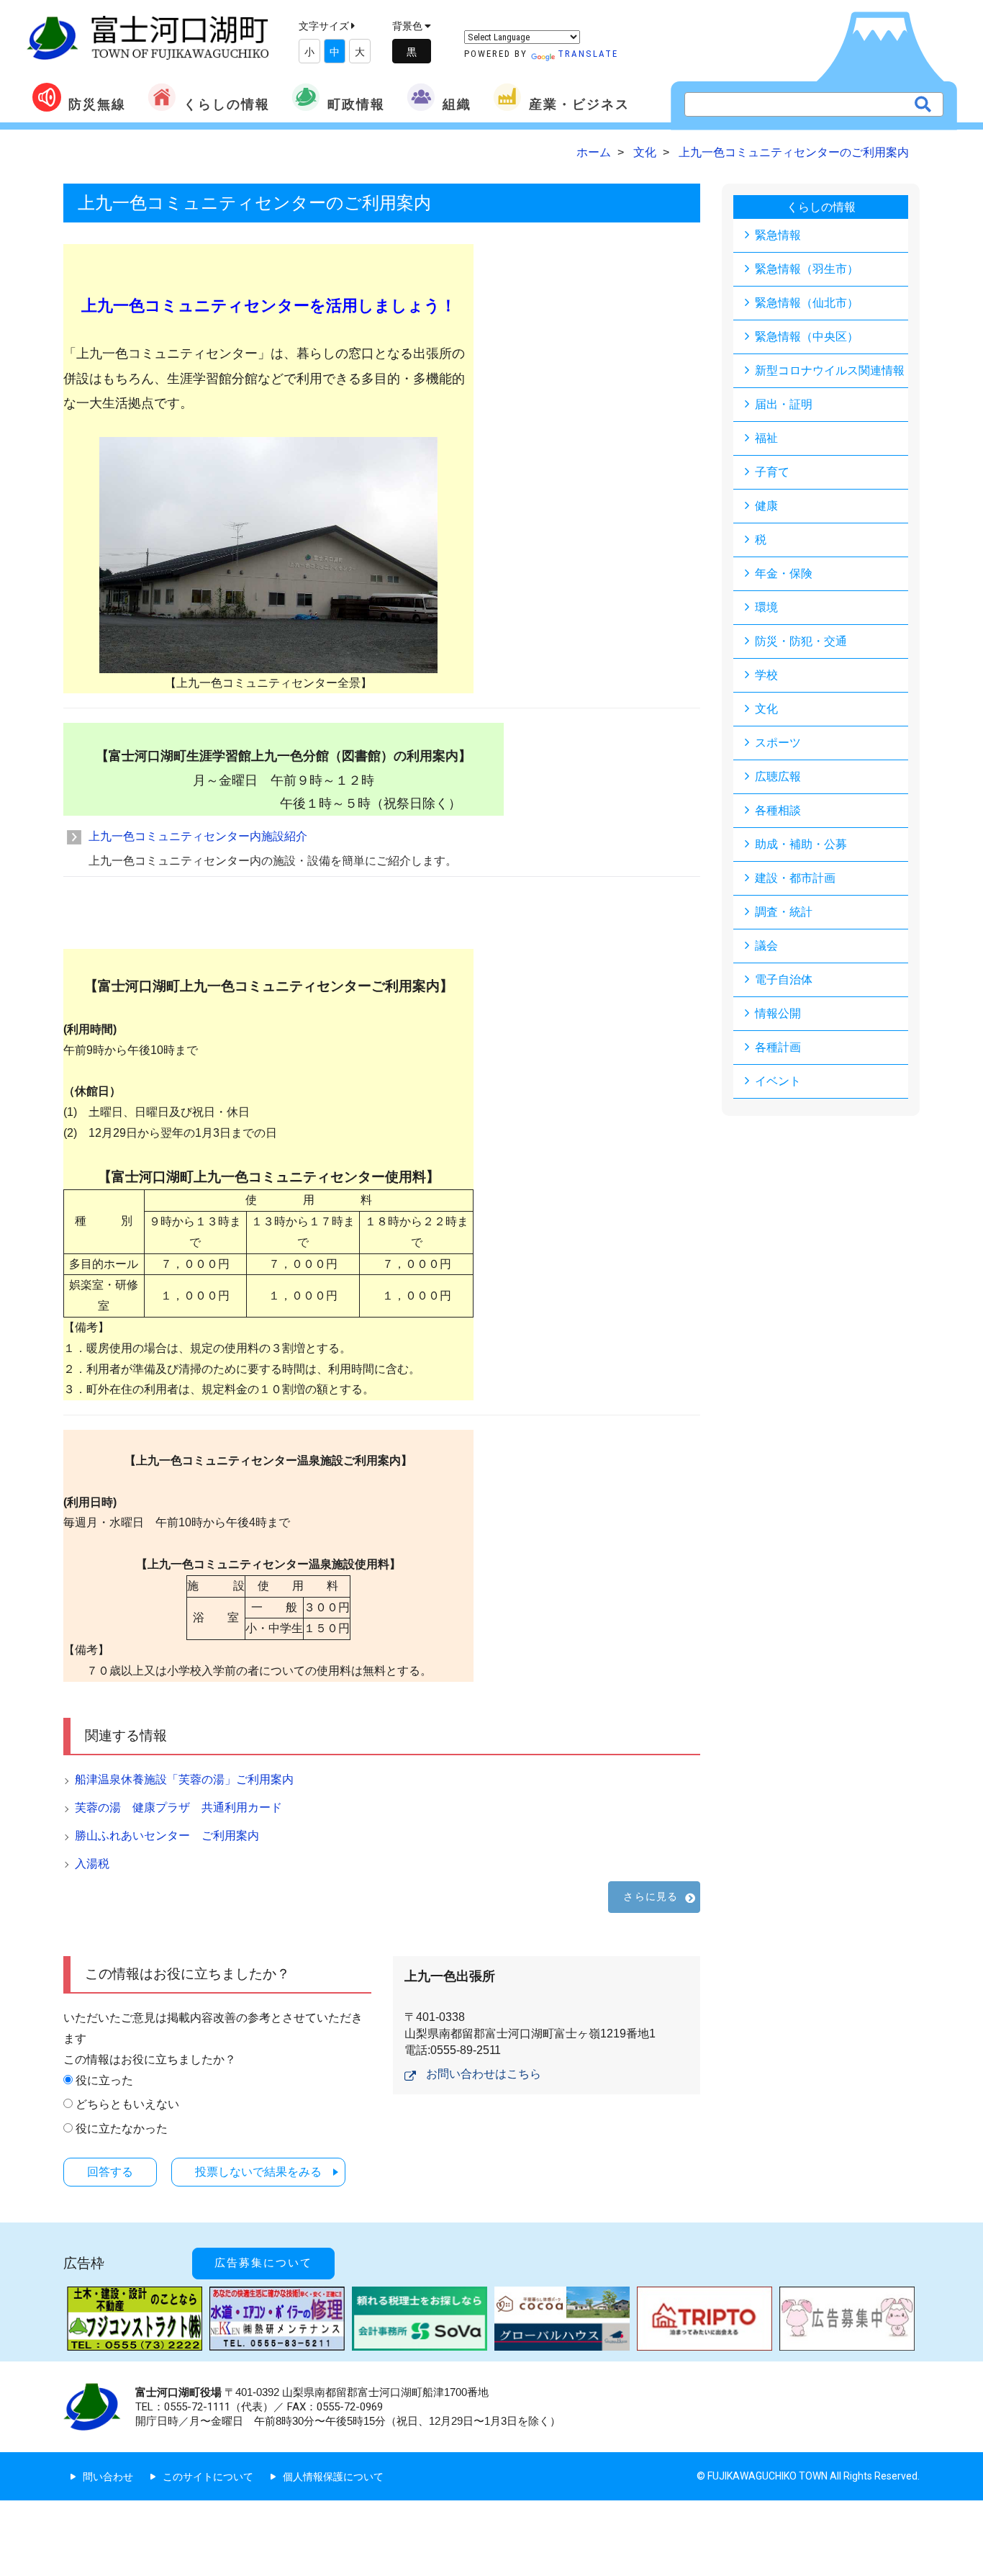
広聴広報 (778, 776)
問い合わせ (108, 2477)
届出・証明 (784, 404)
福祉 (766, 438)
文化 (766, 709)
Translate (588, 54)
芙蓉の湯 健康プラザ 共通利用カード (178, 1807)
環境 (766, 607)
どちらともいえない (127, 2104)
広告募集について (263, 2263)
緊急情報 (778, 235)
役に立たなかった (122, 2129)
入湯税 (92, 1864)
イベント (778, 1081)
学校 (766, 675)
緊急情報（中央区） (807, 337)
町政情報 (356, 104)
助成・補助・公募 (801, 844)
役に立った (104, 2080)
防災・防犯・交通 (801, 641)
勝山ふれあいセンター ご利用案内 (167, 1836)
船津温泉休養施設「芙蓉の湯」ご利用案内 (184, 1779)
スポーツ (778, 743)
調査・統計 (784, 912)
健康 (766, 506)
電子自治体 (784, 979)
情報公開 (778, 1013)
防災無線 (97, 104)
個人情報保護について (333, 2477)
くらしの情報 (227, 104)
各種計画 (778, 1047)
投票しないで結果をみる (258, 2172)
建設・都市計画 (795, 878)
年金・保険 (784, 573)
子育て (772, 472)
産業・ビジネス (579, 104)
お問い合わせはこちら (484, 2074)
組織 (457, 104)
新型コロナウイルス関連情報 (830, 370)
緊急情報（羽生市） (807, 269)
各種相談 (778, 810)
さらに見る (651, 1896)
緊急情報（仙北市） (807, 303)
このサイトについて (208, 2477)
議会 (766, 946)
